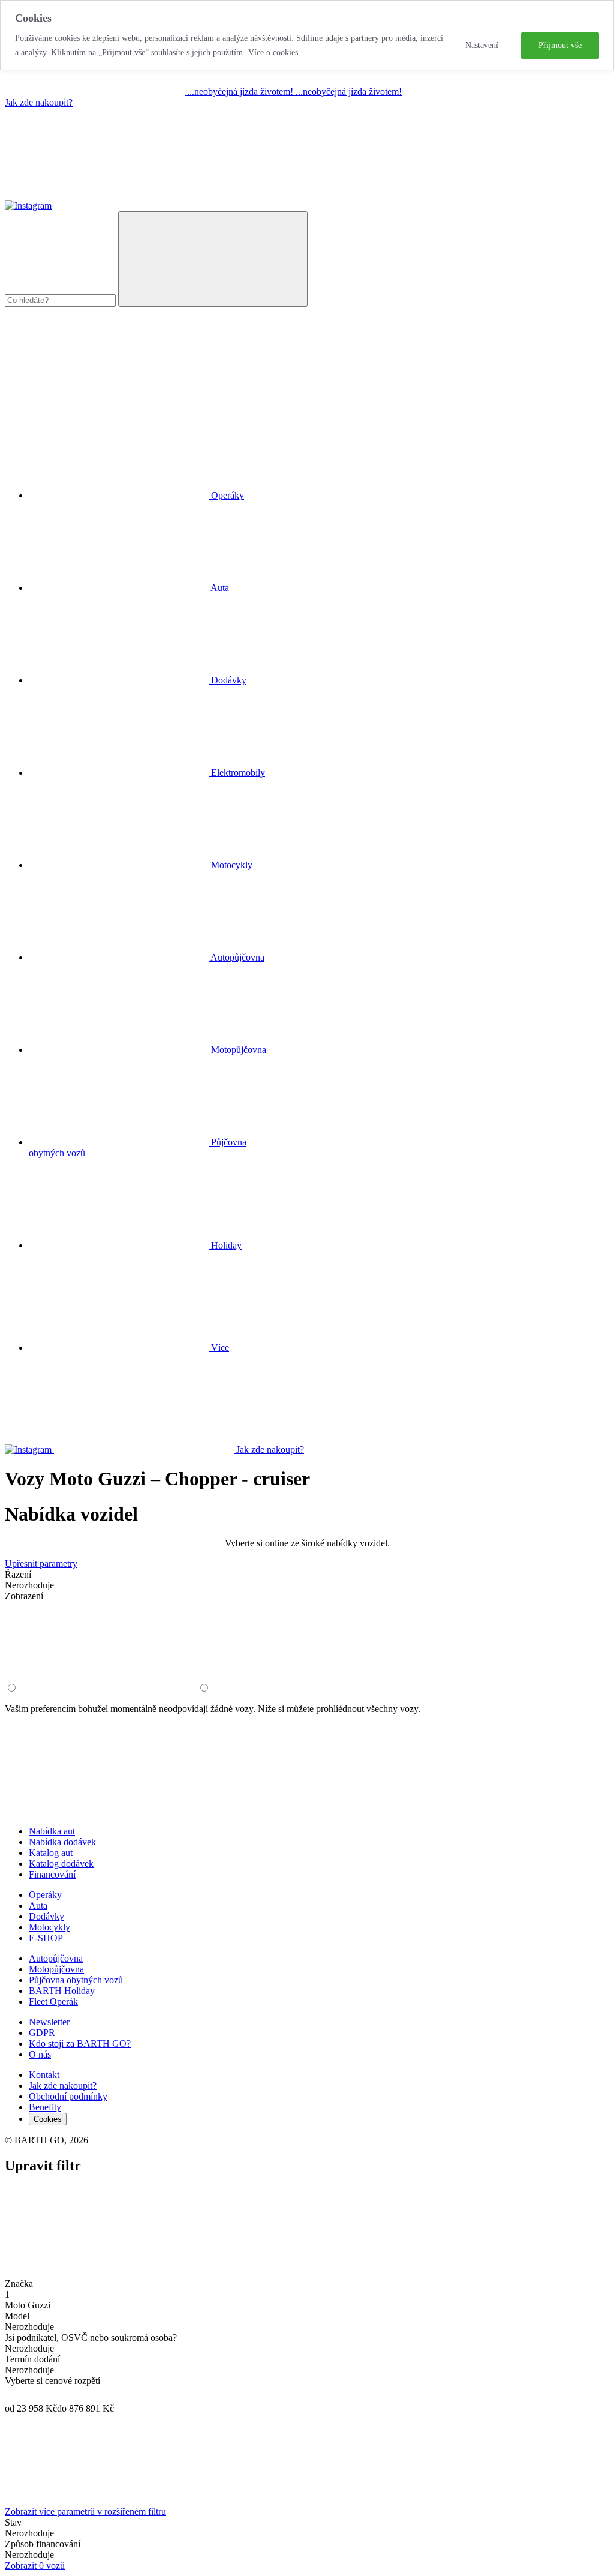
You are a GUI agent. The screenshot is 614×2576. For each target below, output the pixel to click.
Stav (13, 2522)
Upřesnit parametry (41, 1563)
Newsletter (49, 2022)
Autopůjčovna (56, 1958)
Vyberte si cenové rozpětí (52, 2381)
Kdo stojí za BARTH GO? (80, 2043)
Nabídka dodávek (62, 1842)
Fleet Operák (53, 2001)
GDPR (42, 2033)
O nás (40, 2054)
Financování (52, 1874)
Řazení (18, 1574)
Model (17, 2316)
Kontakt (44, 2075)
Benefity (45, 2107)
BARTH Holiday (62, 1991)
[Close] (95, 2273)
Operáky (45, 1895)
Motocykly (49, 1927)
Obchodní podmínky (68, 2096)
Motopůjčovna (56, 1969)
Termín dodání (32, 2359)
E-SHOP (46, 1938)
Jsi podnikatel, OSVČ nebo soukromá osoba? (91, 2337)
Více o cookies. (274, 53)
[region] (307, 35)
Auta (38, 1905)
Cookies (48, 2119)
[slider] (11, 2395)
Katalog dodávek (61, 1863)
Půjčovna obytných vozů (76, 1980)
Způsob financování (43, 2544)
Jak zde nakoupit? (39, 102)
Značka (19, 2283)
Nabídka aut (52, 1831)
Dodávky (46, 1916)
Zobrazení (24, 1596)
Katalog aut (51, 1853)
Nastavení (482, 45)
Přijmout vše (560, 45)
